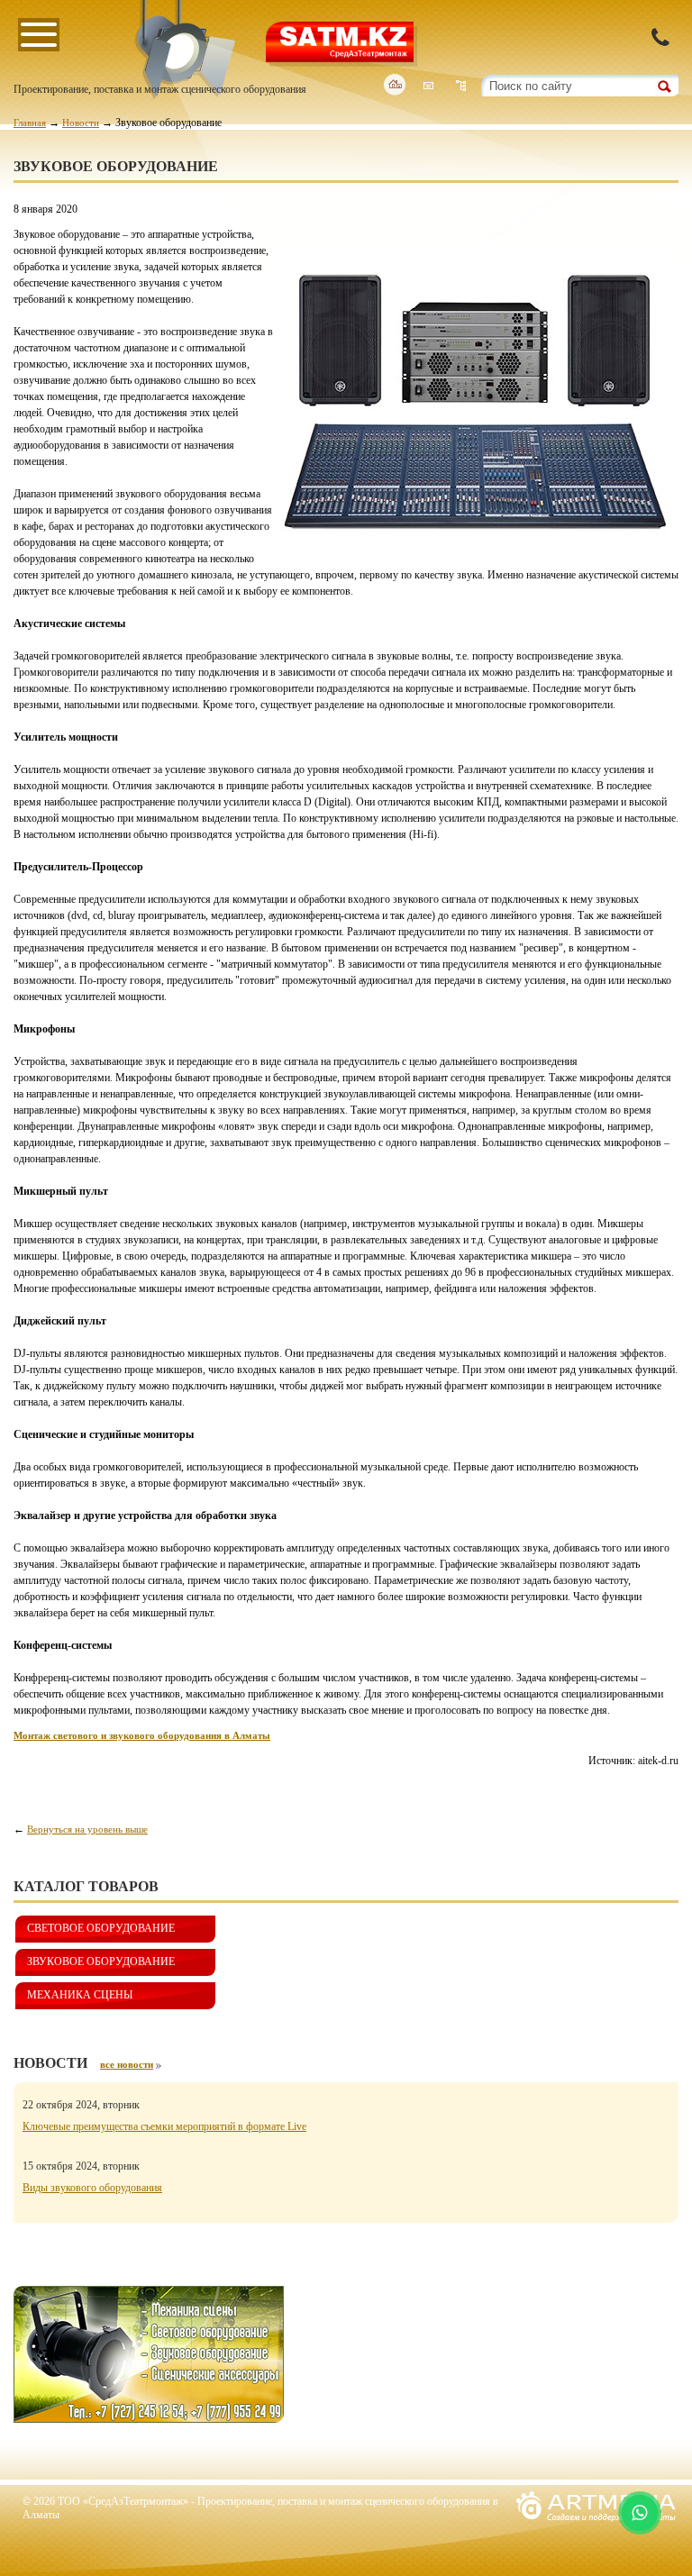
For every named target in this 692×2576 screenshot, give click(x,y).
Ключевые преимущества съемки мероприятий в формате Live (164, 2126)
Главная (30, 123)
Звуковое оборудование (101, 1962)
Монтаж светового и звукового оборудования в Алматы (142, 1735)
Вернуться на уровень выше (87, 1829)
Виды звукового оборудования (92, 2188)
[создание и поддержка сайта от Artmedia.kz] (596, 2526)
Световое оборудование (101, 1928)
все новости (127, 2064)
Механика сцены (80, 1995)
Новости (81, 123)
